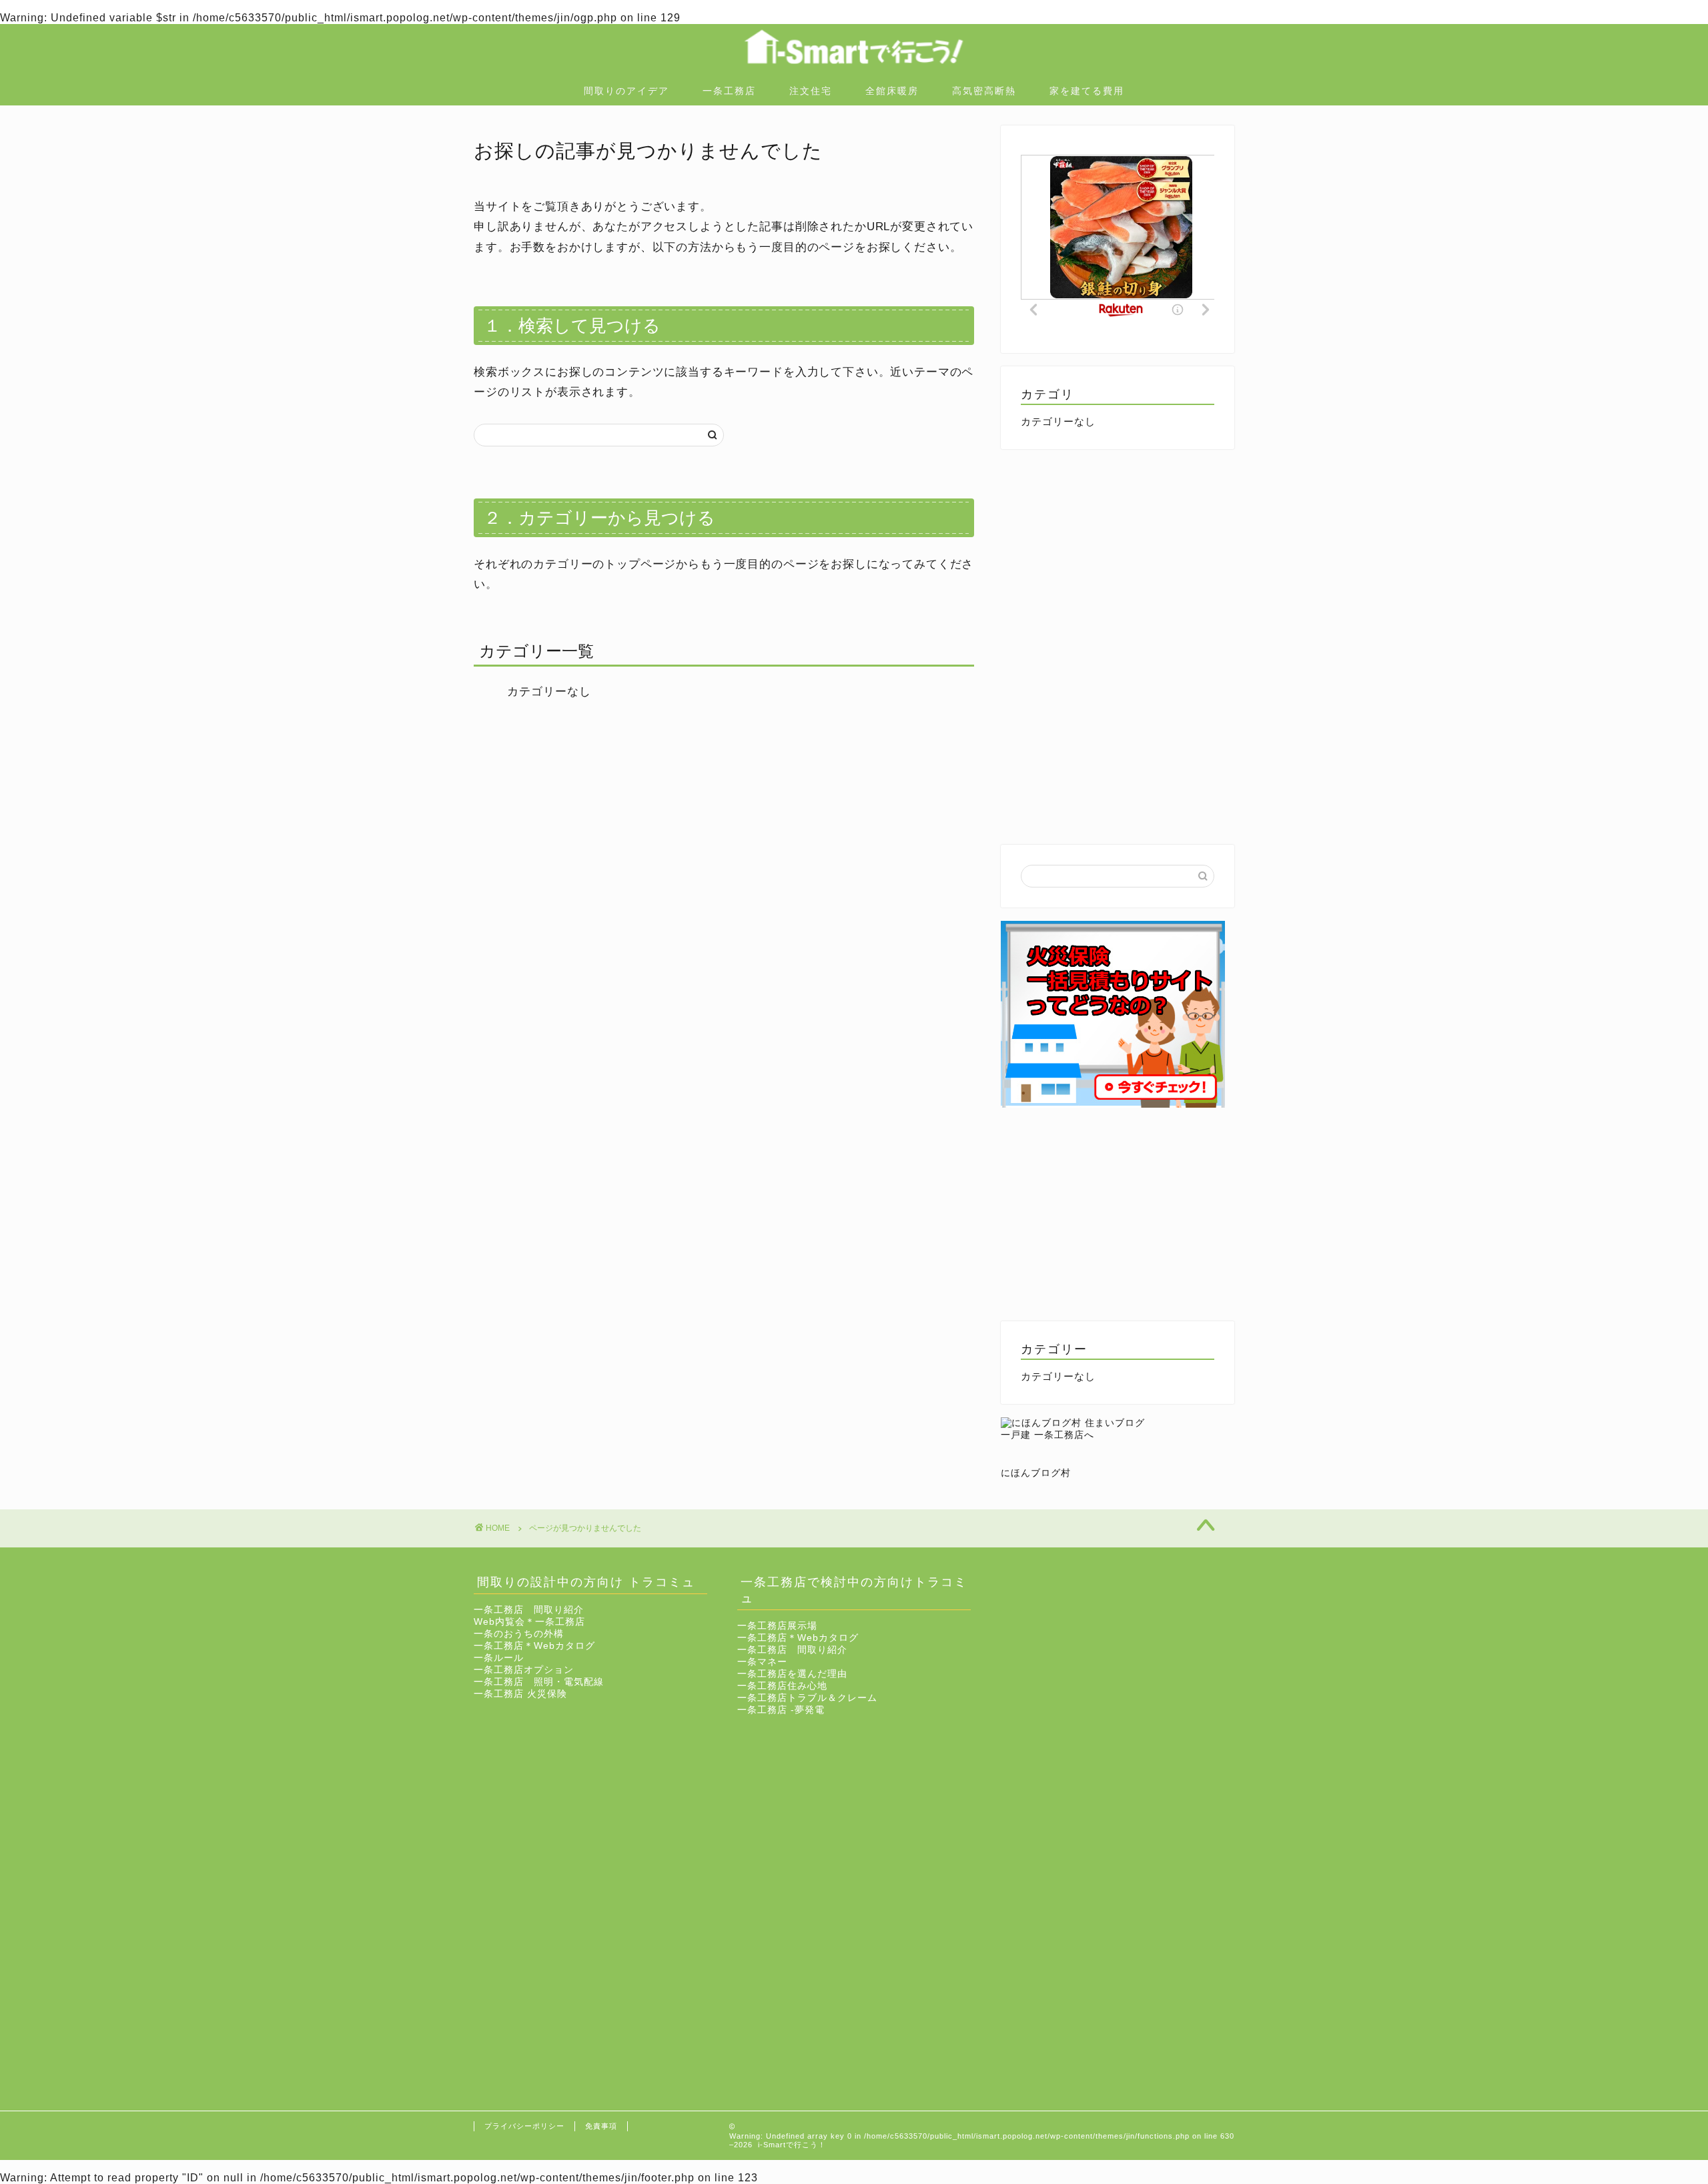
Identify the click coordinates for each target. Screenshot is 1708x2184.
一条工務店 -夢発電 (781, 1710)
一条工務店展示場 (777, 1626)
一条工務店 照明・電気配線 (539, 1682)
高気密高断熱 (984, 91)
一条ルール (499, 1658)
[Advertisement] (1118, 556)
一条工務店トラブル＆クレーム (807, 1698)
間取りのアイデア (626, 91)
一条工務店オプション (524, 1670)
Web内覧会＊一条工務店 (529, 1622)
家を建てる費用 (1087, 91)
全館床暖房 (892, 91)
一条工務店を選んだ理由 (792, 1674)
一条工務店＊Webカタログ (534, 1646)
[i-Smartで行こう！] (854, 72)
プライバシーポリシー (524, 2126)
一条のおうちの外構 (519, 1634)
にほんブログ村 (1036, 1473)
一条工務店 (729, 91)
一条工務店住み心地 (782, 1686)
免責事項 (601, 2126)
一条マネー (762, 1662)
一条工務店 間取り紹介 (529, 1610)
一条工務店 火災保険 (520, 1694)
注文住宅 (811, 91)
